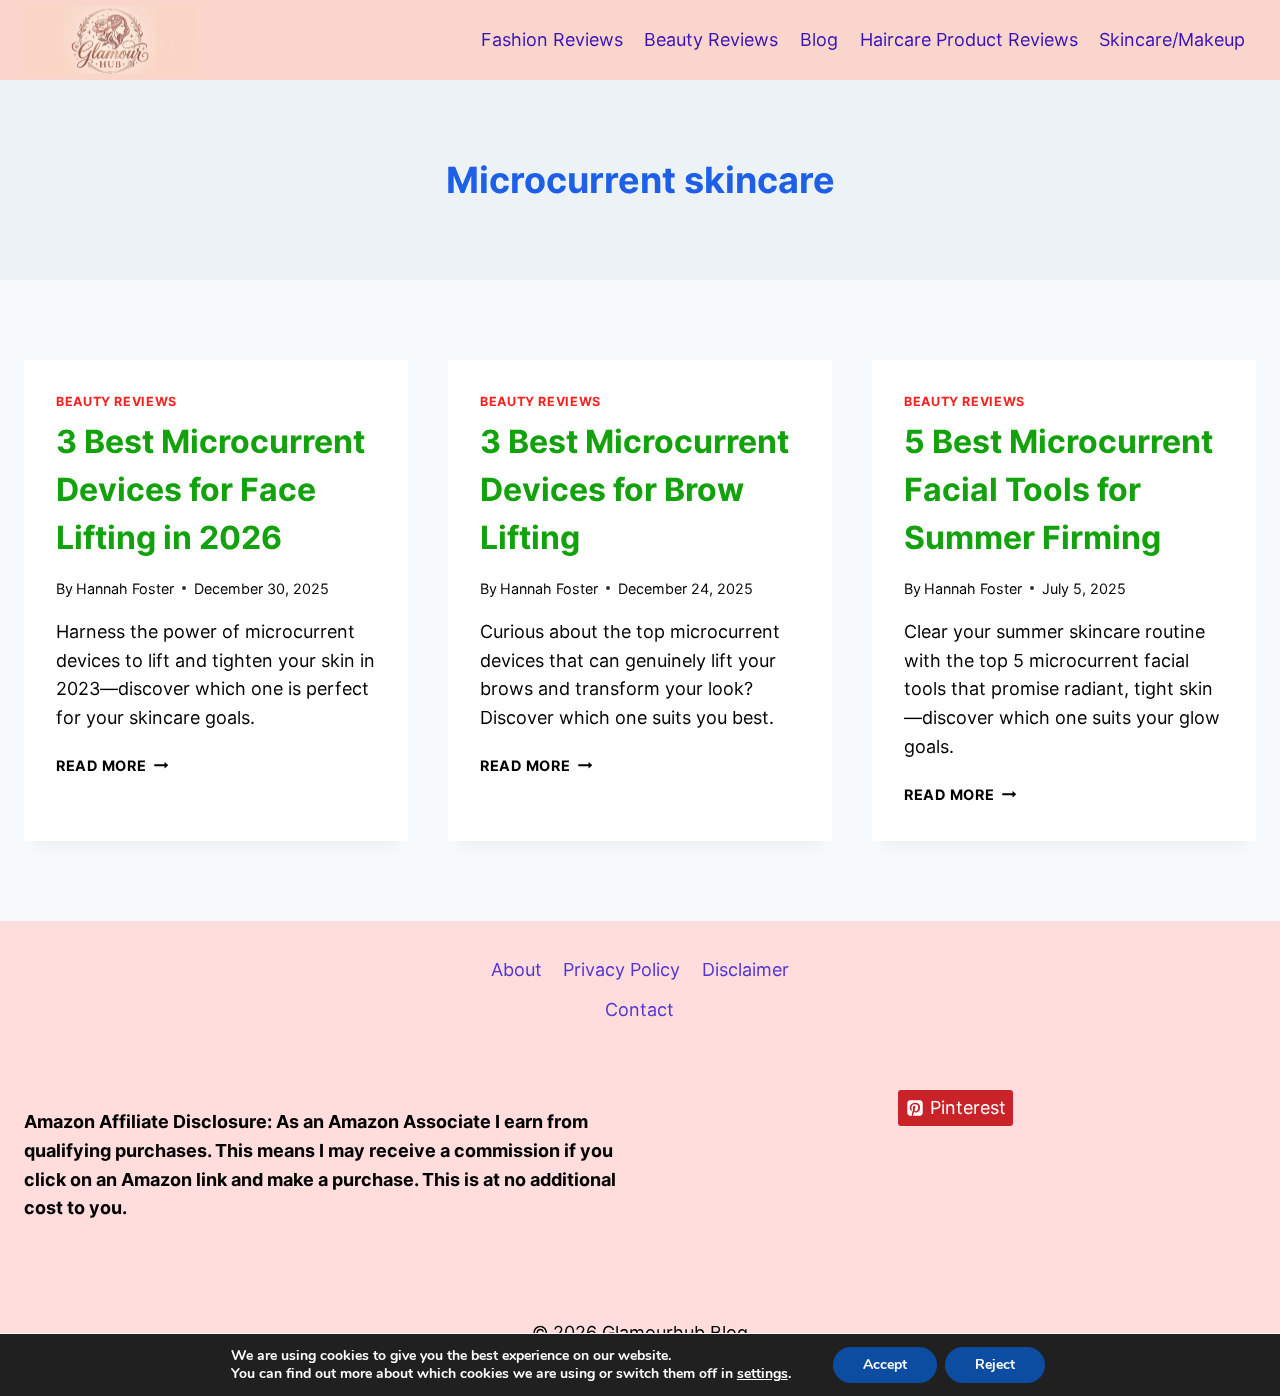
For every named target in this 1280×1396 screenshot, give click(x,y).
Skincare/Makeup (1172, 39)
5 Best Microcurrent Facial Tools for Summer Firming (1058, 489)
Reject (995, 1364)
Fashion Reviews (552, 39)
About (516, 969)
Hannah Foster (125, 588)
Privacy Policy (621, 969)
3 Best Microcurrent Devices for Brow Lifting (634, 489)
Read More (112, 765)
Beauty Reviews (711, 39)
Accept (885, 1364)
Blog (819, 39)
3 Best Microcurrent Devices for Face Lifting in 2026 (210, 489)
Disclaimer (745, 969)
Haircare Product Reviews (969, 39)
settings (762, 1374)
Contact (639, 1009)
